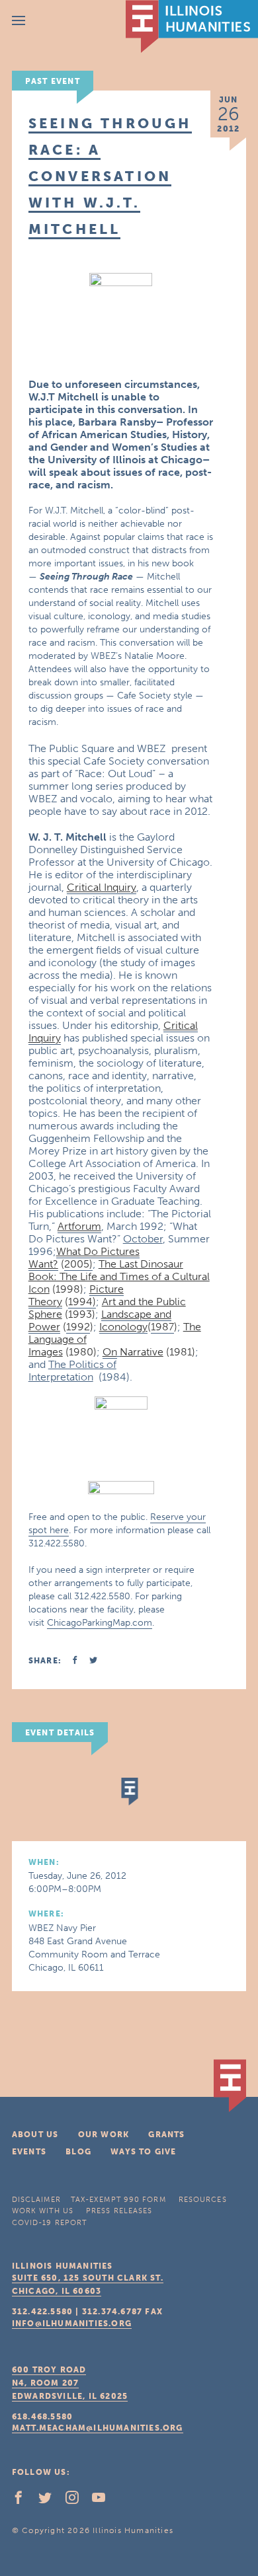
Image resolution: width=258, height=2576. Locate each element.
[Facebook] (24, 2501)
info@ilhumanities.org (72, 2324)
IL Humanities (192, 26)
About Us (35, 2135)
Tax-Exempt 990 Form (118, 2200)
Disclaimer (36, 2200)
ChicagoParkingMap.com (100, 1623)
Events (29, 2152)
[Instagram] (77, 2501)
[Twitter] (50, 2501)
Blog (78, 2152)
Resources (203, 2200)
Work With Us (43, 2211)
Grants (166, 2135)
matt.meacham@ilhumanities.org (98, 2428)
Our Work (104, 2135)
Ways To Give (143, 2152)
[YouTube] (104, 2501)
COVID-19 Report (50, 2223)
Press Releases (119, 2211)
